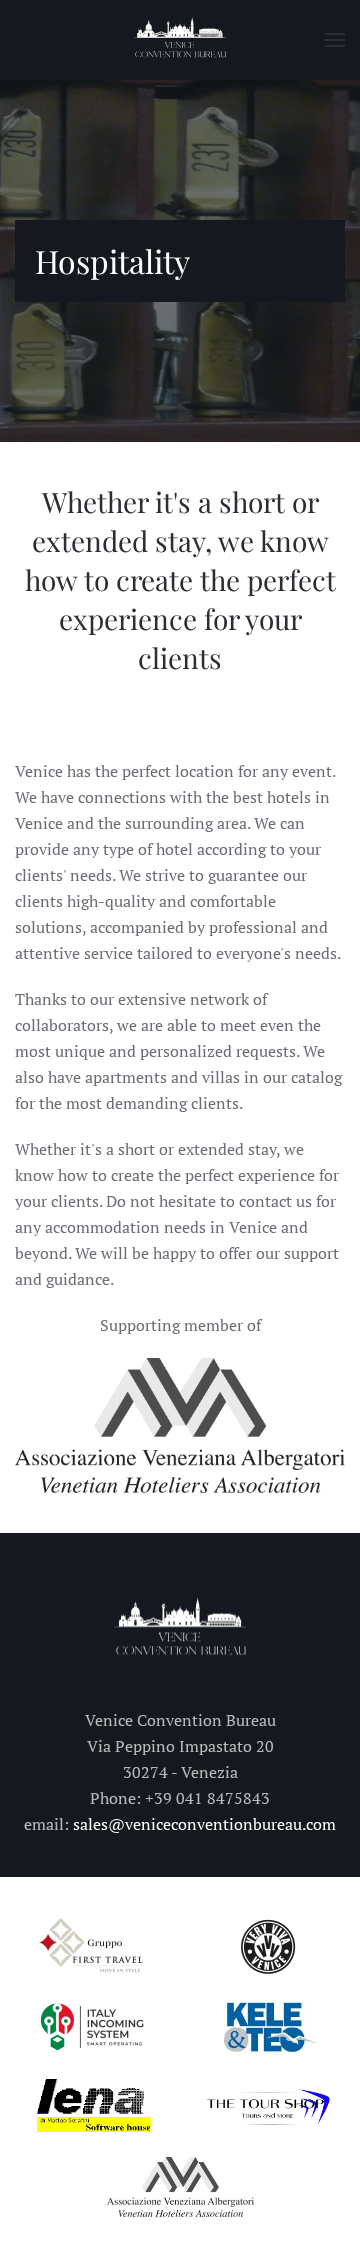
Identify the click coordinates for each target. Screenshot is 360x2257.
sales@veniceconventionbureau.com (204, 1824)
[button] (335, 40)
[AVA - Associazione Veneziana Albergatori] (180, 1423)
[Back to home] (180, 40)
